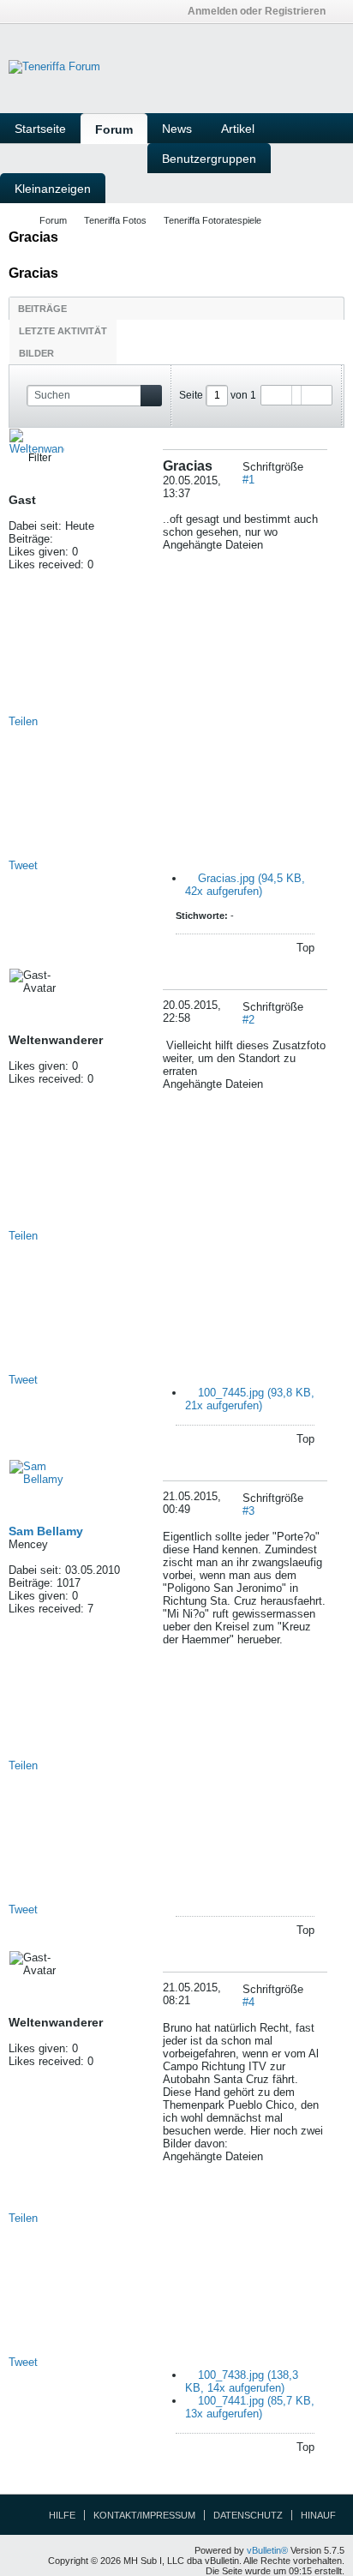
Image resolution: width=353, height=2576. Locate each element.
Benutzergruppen (209, 159)
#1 (248, 480)
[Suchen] (151, 396)
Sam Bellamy (46, 1531)
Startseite (40, 129)
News (177, 129)
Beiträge (42, 309)
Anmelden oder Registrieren (257, 11)
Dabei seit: (35, 526)
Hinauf (318, 2515)
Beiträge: (31, 539)
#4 (248, 2002)
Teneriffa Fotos (115, 220)
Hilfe (62, 2515)
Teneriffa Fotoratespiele (212, 220)
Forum (114, 129)
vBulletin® (267, 2550)
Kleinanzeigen (53, 189)
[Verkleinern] (321, 467)
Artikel (238, 129)
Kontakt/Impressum (144, 2515)
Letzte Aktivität (63, 331)
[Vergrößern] (309, 467)
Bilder (36, 353)
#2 (248, 1020)
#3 (248, 1511)
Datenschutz (248, 2515)
